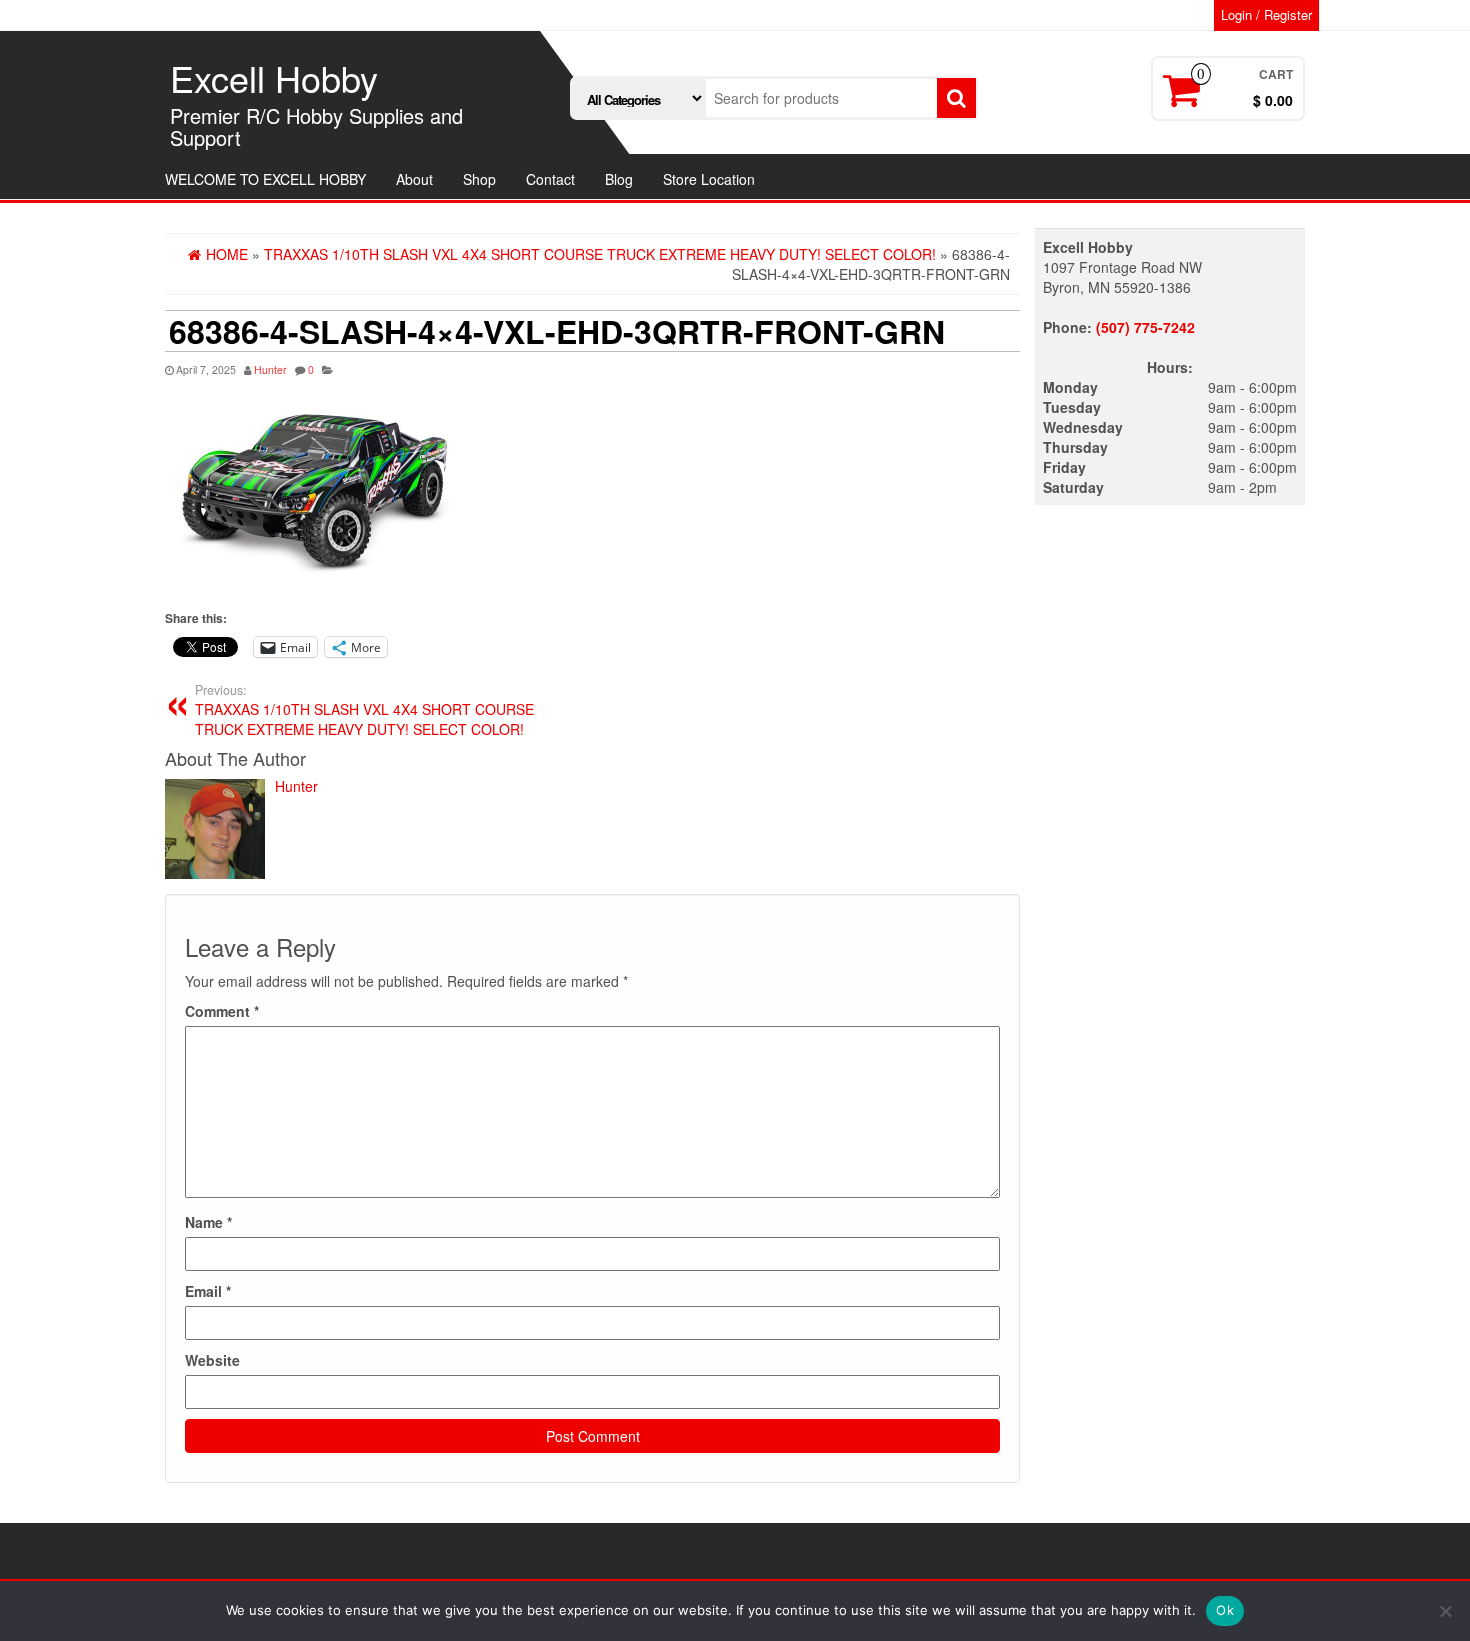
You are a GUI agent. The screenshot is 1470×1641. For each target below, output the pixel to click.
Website (212, 1360)
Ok (1225, 1610)
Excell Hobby (274, 77)
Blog (619, 179)
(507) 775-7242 (1145, 327)
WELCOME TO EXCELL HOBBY (265, 179)
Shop (479, 179)
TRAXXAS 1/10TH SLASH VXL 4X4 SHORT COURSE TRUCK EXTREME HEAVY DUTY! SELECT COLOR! (364, 710)
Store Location (709, 179)
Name (208, 1222)
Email (208, 1291)
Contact (550, 179)
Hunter (270, 369)
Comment (222, 1011)
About (414, 179)
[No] (1445, 1611)
